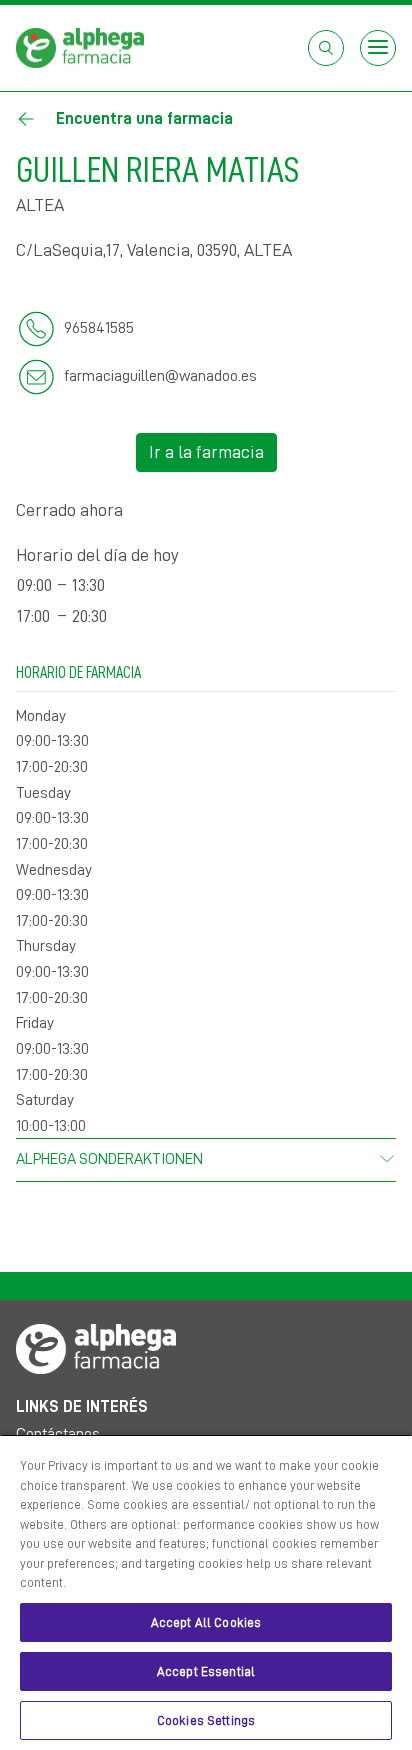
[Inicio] (80, 47)
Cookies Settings (206, 1720)
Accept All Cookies (206, 1622)
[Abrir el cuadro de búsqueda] (326, 48)
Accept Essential (206, 1671)
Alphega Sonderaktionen (109, 1159)
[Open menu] (378, 48)
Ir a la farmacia (206, 452)
